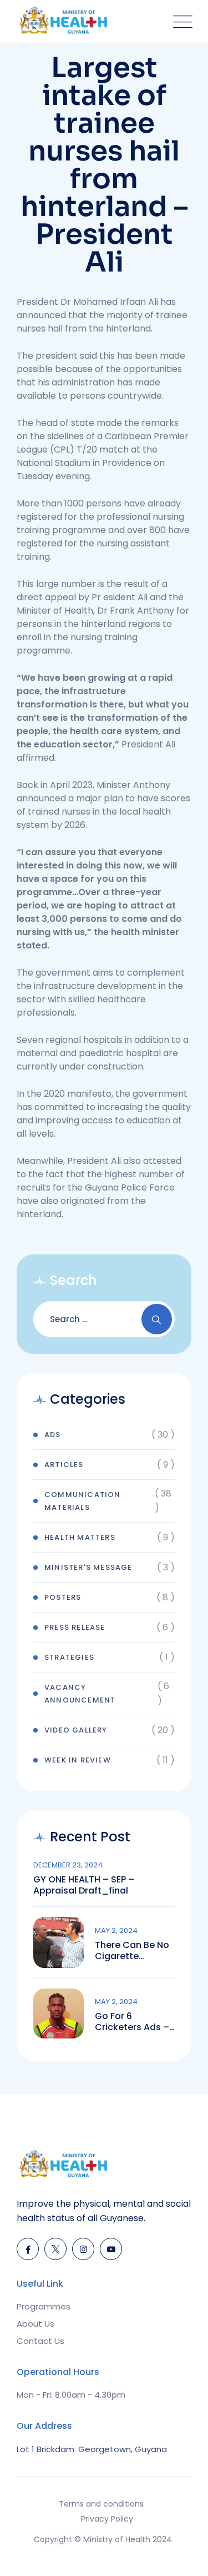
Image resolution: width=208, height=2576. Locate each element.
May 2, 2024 (116, 1930)
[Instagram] (83, 2249)
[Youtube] (111, 2249)
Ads (53, 1435)
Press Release (75, 1627)
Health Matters (80, 1537)
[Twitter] (55, 2249)
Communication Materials (83, 1501)
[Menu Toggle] (180, 21)
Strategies (69, 1657)
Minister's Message (88, 1567)
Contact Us (40, 2341)
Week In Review (78, 1760)
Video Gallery (76, 1730)
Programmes (44, 2306)
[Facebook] (28, 2249)
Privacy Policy (107, 2519)
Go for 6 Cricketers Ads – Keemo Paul (132, 2022)
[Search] (157, 1319)
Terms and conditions (101, 2504)
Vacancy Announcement (80, 1694)
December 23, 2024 (68, 1865)
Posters (63, 1597)
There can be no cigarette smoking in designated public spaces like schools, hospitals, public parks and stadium (132, 1951)
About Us (35, 2324)
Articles (64, 1465)
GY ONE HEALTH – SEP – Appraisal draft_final (84, 1885)
